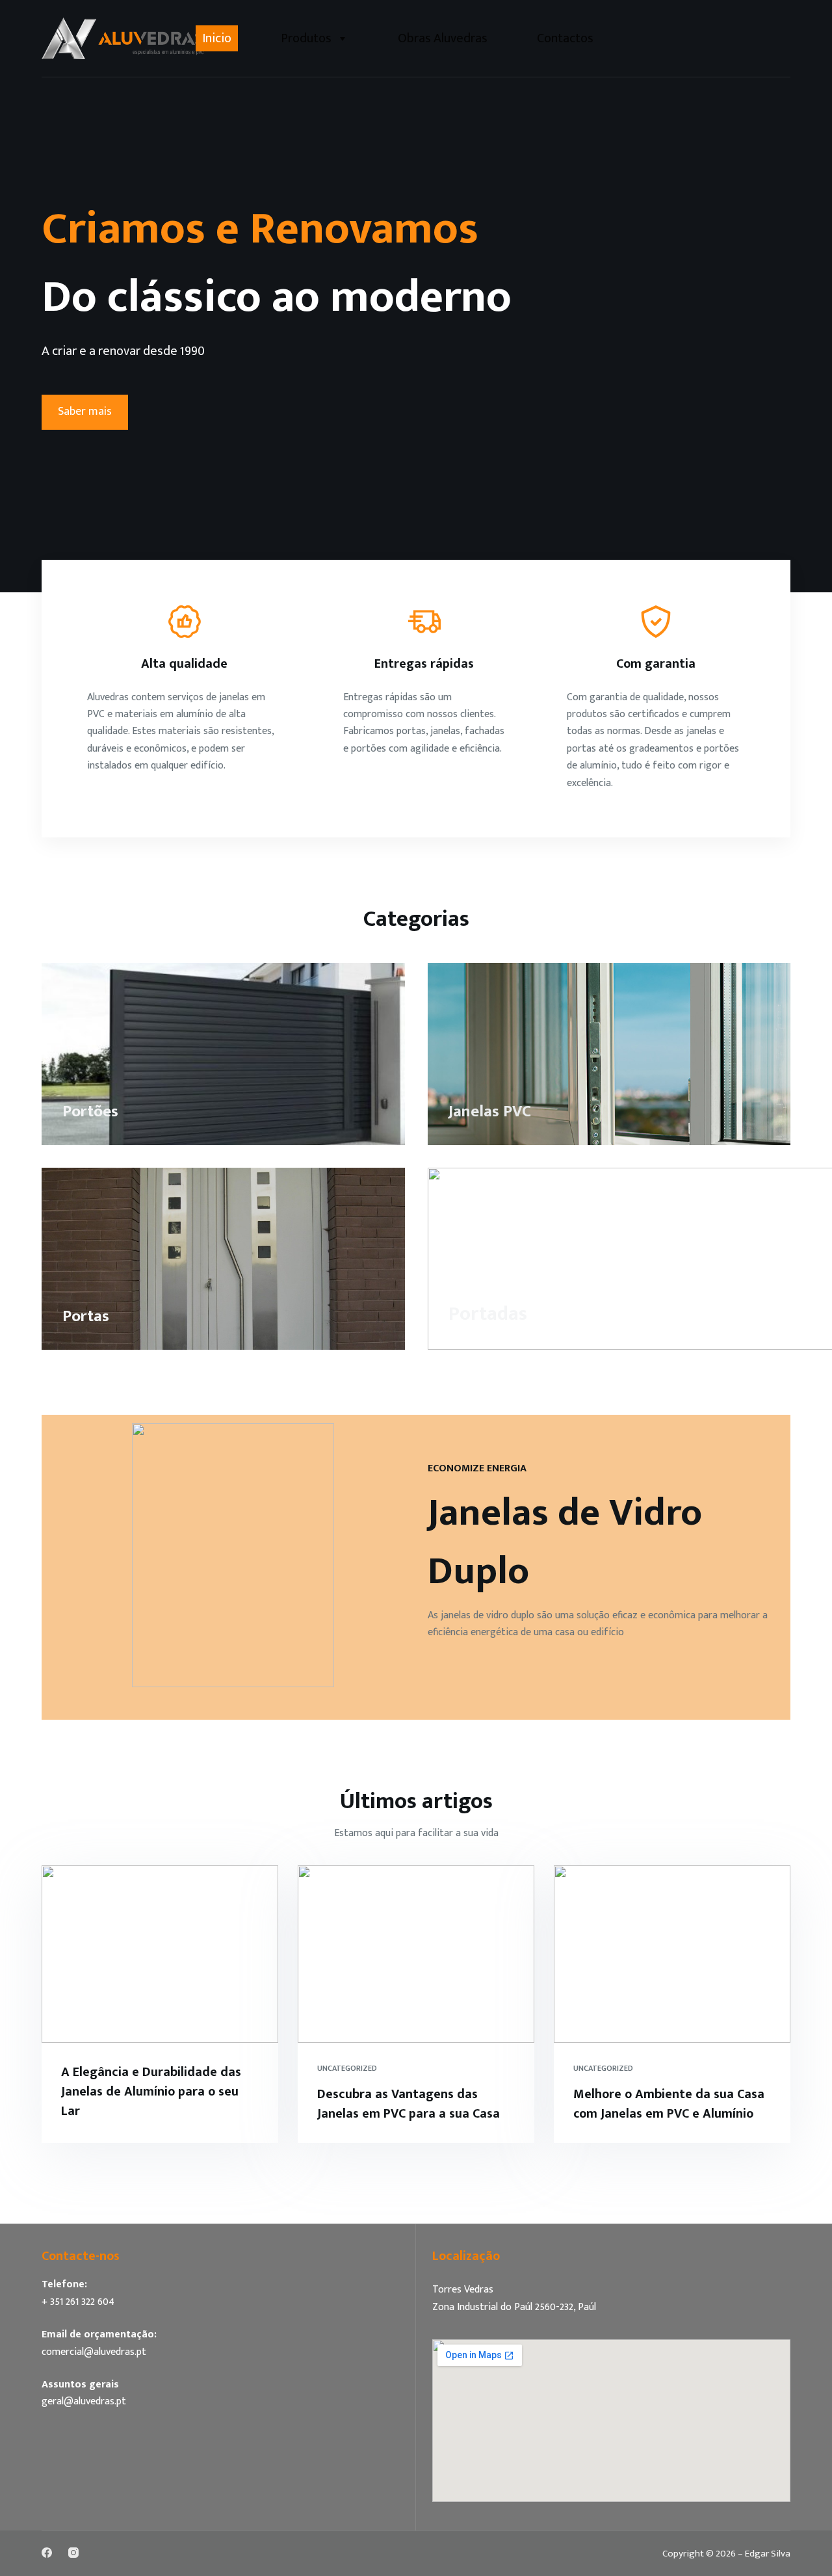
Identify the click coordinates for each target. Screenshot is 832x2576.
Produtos (306, 38)
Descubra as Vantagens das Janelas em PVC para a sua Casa (409, 2104)
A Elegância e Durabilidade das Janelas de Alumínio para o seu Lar (151, 2092)
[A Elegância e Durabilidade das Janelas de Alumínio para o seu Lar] (160, 1954)
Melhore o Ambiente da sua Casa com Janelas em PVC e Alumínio (669, 2104)
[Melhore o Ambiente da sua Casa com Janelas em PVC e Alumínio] (672, 1954)
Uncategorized (347, 2068)
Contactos (565, 38)
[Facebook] (47, 2553)
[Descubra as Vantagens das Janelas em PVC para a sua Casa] (416, 1954)
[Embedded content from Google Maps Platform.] (611, 2421)
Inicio (217, 38)
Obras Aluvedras (443, 38)
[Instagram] (73, 2553)
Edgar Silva (768, 2554)
